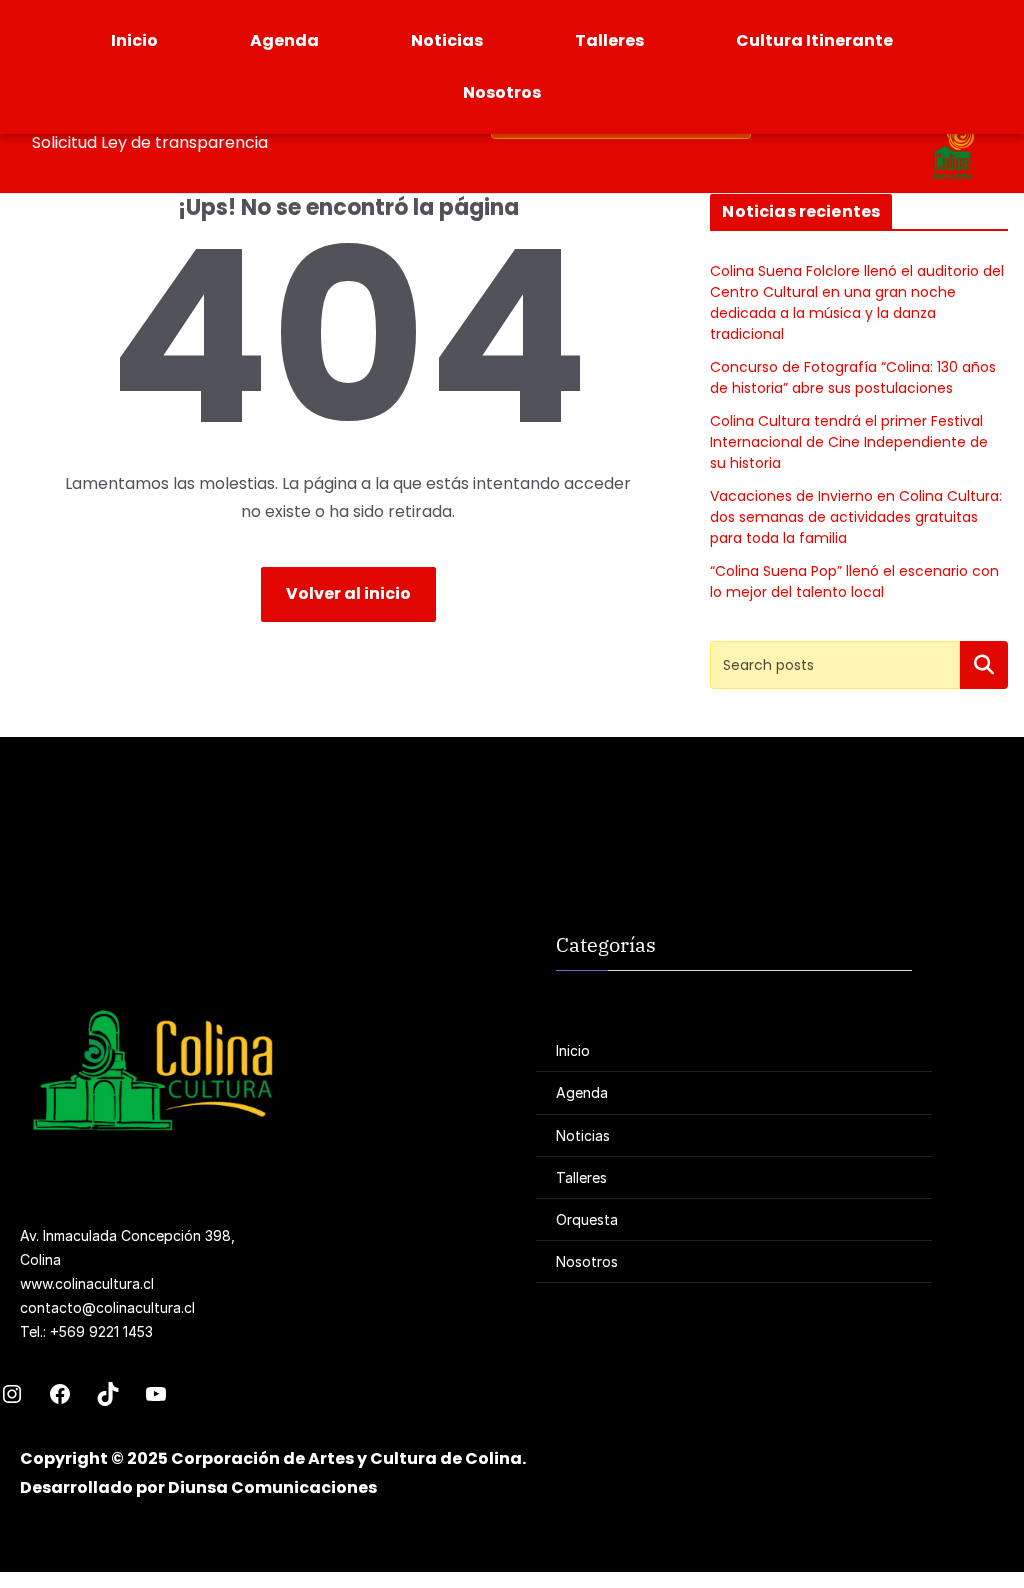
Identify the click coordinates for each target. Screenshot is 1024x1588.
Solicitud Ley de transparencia (150, 142)
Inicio (134, 40)
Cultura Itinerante (814, 40)
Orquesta (587, 1219)
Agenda (284, 40)
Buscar (984, 664)
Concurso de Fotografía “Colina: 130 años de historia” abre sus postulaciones (853, 377)
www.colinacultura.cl (87, 1283)
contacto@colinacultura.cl (107, 1307)
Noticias (447, 40)
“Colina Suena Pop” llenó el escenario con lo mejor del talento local (854, 581)
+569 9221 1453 (101, 1331)
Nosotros (502, 92)
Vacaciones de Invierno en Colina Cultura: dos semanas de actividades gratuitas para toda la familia (856, 517)
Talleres (609, 40)
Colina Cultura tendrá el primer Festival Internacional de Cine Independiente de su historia (849, 442)
